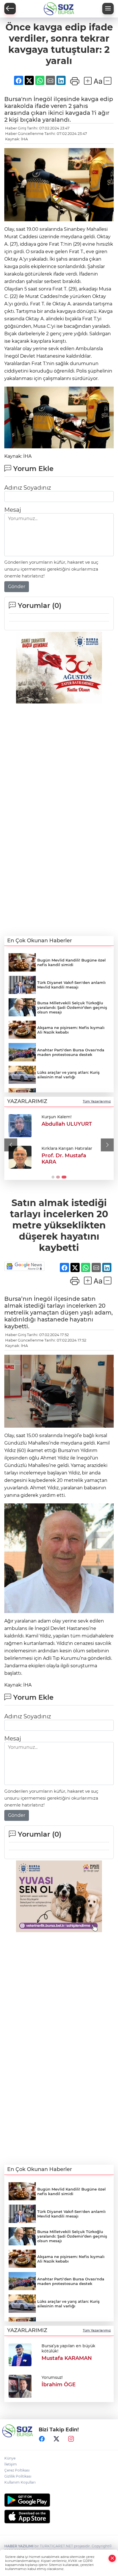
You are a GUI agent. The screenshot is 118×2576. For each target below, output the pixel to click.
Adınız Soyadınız (28, 488)
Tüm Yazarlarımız (97, 1101)
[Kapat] (112, 2558)
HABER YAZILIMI (19, 2546)
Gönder (17, 587)
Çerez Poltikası (17, 2470)
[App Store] (59, 2517)
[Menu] (108, 9)
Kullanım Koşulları (20, 2482)
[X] (56, 2439)
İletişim (11, 2464)
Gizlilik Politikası (18, 2476)
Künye (10, 2458)
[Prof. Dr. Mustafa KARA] (20, 1157)
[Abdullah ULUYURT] (20, 1126)
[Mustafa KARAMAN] (20, 2354)
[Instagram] (71, 2439)
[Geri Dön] (10, 9)
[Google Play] (59, 2500)
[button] (11, 1145)
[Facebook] (42, 2439)
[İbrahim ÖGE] (20, 2386)
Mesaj (13, 510)
